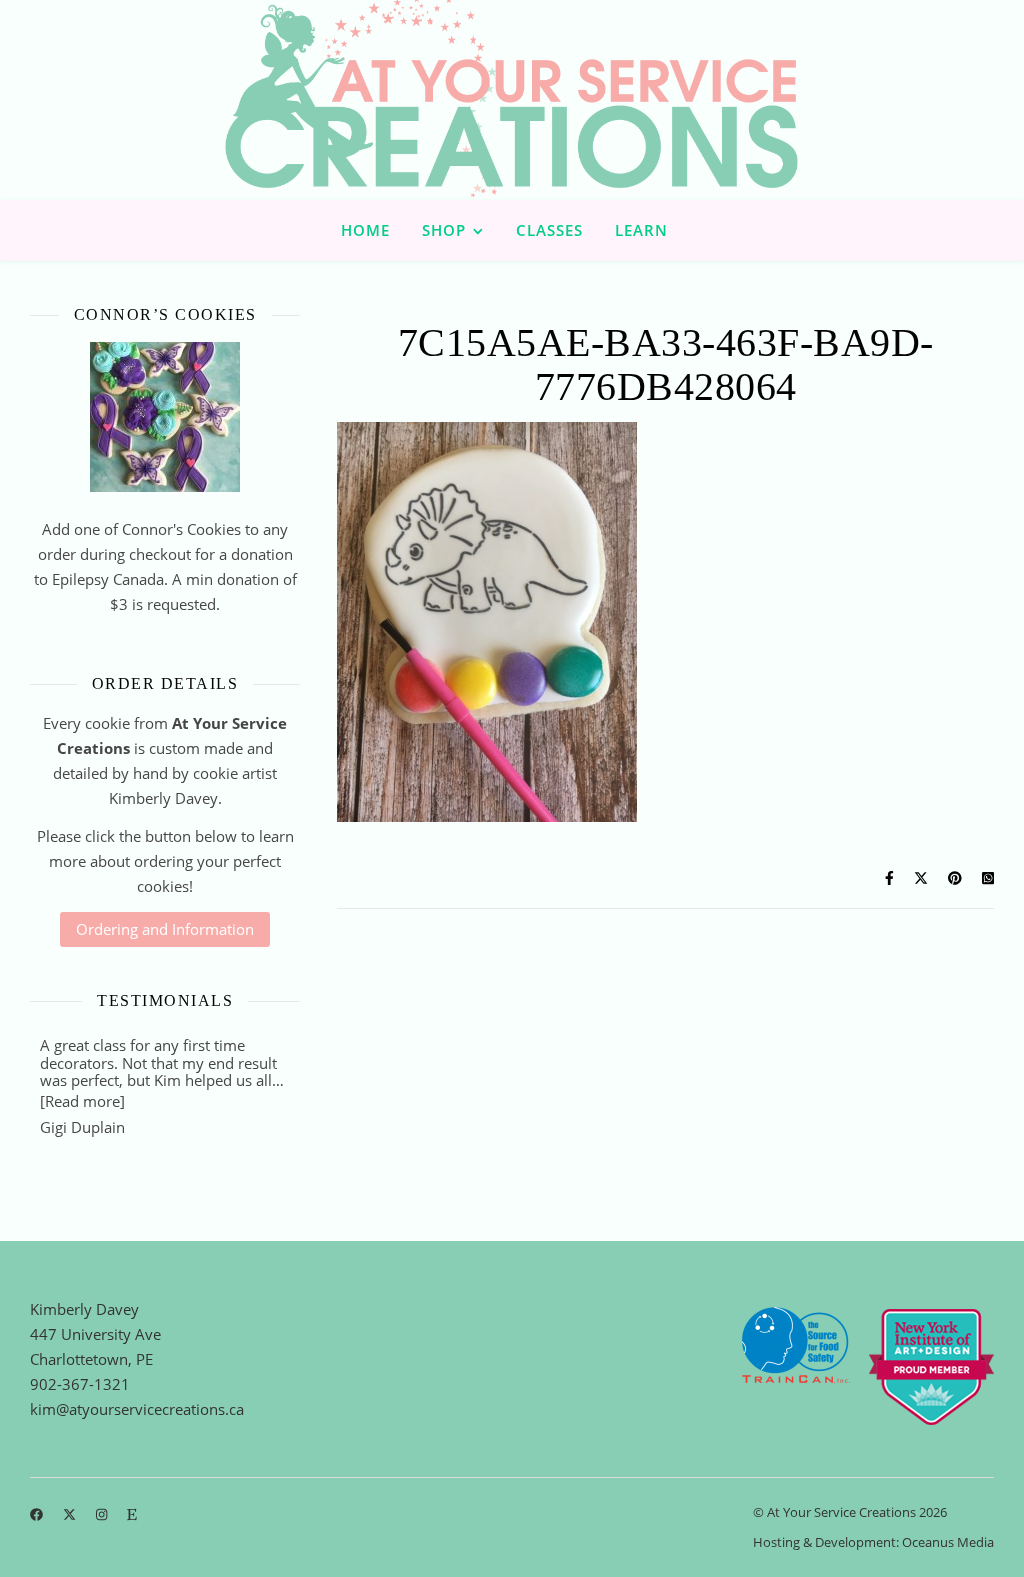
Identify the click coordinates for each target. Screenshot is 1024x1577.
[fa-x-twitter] (71, 1514)
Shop (444, 230)
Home (365, 230)
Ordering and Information (165, 929)
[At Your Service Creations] (512, 100)
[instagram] (103, 1514)
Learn (641, 230)
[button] (82, 1101)
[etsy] (132, 1514)
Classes (549, 230)
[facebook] (38, 1514)
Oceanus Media (948, 1542)
